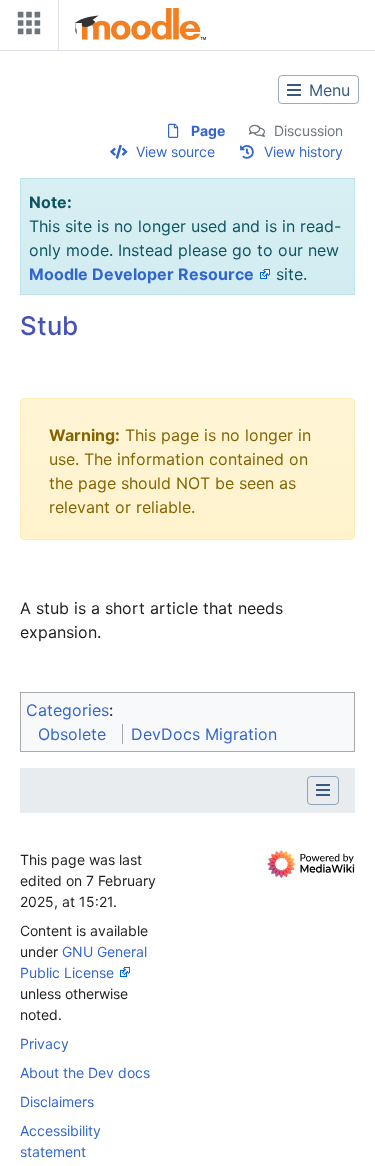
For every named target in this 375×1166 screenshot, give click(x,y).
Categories (67, 710)
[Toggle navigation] (25, 27)
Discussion (308, 130)
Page (208, 130)
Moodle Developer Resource (141, 274)
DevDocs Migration (204, 734)
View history (303, 151)
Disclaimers (57, 1101)
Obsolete (72, 734)
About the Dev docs (85, 1072)
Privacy (44, 1043)
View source (175, 151)
